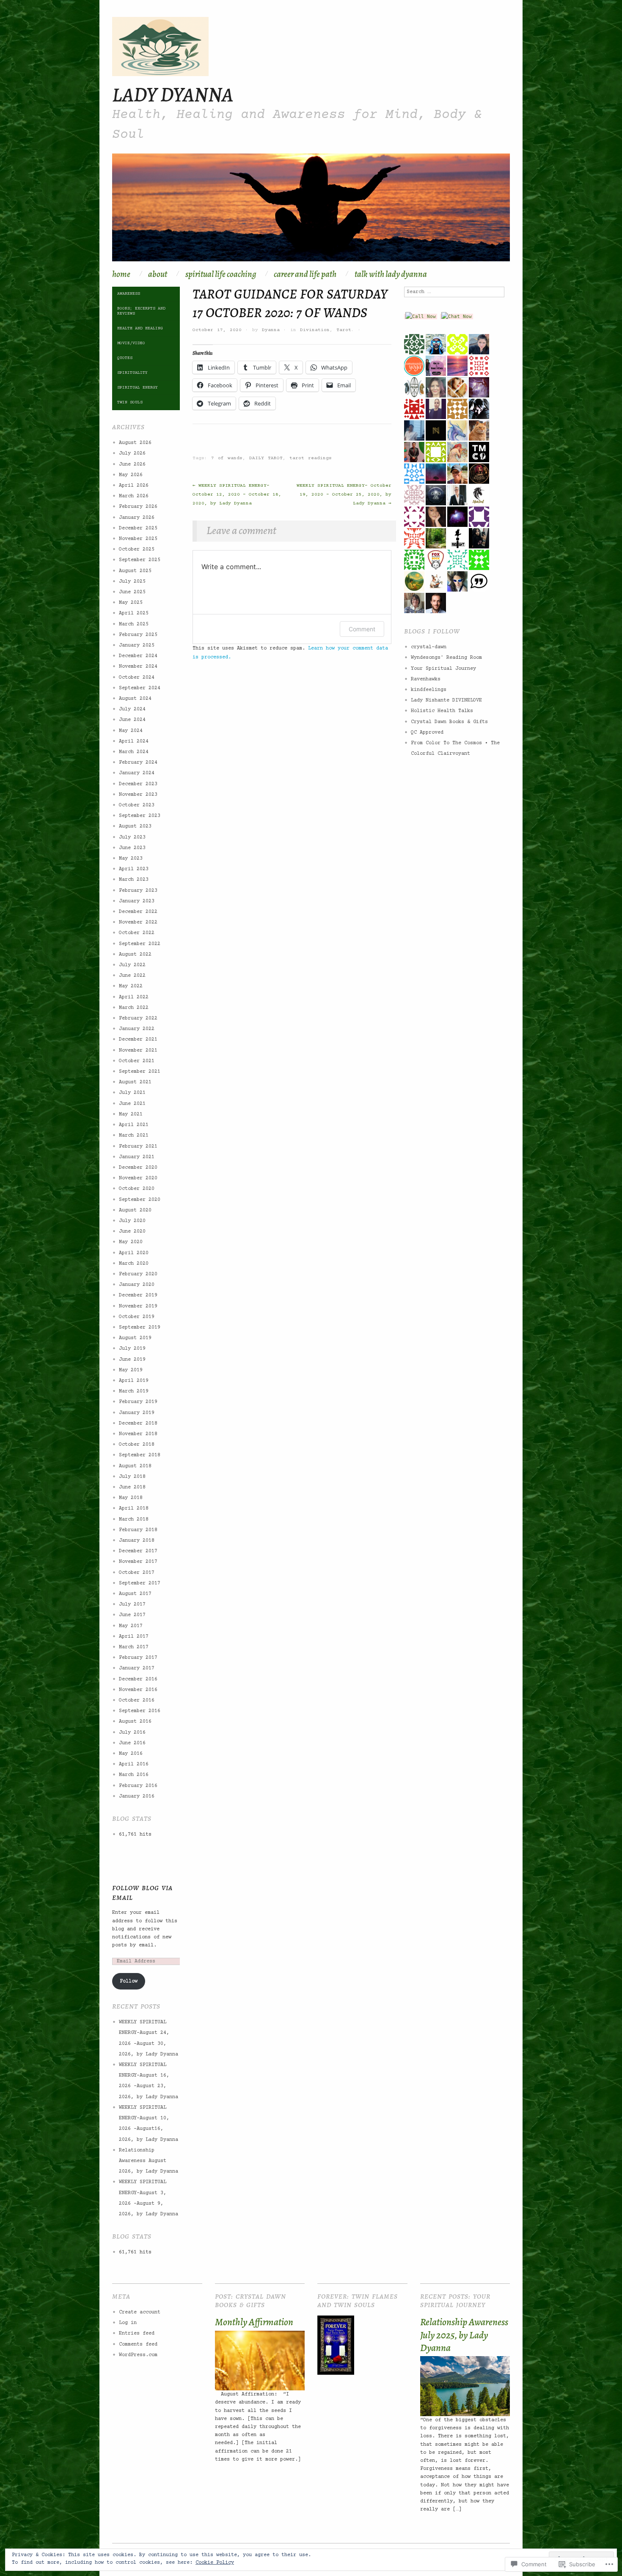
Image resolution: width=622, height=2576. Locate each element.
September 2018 (140, 1455)
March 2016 (134, 1775)
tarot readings (311, 458)
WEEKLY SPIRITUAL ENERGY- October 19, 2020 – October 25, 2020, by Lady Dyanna (344, 495)
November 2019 (138, 1306)
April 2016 (134, 1764)
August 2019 (135, 1338)
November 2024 (138, 667)
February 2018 (138, 1530)
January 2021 (137, 1157)
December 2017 (138, 1551)
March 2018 (134, 1520)
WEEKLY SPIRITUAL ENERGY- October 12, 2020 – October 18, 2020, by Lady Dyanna (237, 495)
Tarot (344, 330)
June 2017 (132, 1615)
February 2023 (138, 891)
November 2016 (138, 1690)
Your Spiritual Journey (443, 669)
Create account (140, 2312)
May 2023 (131, 859)
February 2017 (138, 1658)
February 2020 (138, 1274)
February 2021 (138, 1147)
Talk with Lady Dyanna (391, 274)
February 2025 (138, 635)
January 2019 (137, 1413)
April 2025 (134, 613)
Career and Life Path (305, 274)
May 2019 (131, 1370)
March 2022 (134, 1008)
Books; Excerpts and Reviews (141, 311)
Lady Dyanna (173, 94)
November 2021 (138, 1051)
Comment (362, 629)
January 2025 (137, 645)
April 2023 (134, 869)
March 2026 (134, 496)
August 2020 (135, 1210)
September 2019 (140, 1328)
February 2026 (138, 507)
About (158, 274)
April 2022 (134, 997)
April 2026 (134, 486)
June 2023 (132, 848)
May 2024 (131, 731)
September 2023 (140, 816)
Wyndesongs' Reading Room (446, 658)
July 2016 (132, 1733)
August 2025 (135, 571)
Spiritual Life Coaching (221, 274)
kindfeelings (429, 690)
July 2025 (132, 582)
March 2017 (134, 1647)
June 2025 (132, 592)
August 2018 (135, 1466)
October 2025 (137, 549)
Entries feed (137, 2333)
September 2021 (140, 1072)
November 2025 (138, 539)
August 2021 (135, 1082)
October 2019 (137, 1317)
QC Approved (427, 733)
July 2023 (132, 837)
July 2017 (132, 1605)
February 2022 (138, 1018)
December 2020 (138, 1168)
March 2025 (134, 624)
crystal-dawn (429, 647)
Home (121, 274)
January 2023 (137, 901)
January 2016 (137, 1796)
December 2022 (138, 912)
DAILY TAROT (266, 458)
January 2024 (137, 773)
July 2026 (132, 454)
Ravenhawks (426, 679)
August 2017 (135, 1594)
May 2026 (131, 475)
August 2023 (135, 826)
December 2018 (138, 1424)
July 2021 (132, 1093)
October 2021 (137, 1061)
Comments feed (138, 2344)
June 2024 (132, 720)
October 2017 (137, 1573)
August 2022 (135, 955)
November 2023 (138, 795)
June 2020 (132, 1232)
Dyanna (271, 330)
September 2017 (140, 1583)
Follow (129, 1981)
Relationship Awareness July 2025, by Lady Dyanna (464, 2335)
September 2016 (140, 1711)
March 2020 (134, 1264)
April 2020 (134, 1253)
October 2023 (137, 805)
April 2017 (134, 1637)
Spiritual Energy (138, 388)
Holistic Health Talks (442, 711)
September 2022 (140, 944)
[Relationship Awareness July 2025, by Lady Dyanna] (465, 2386)
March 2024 (134, 752)
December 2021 (138, 1040)
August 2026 (135, 443)
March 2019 (134, 1391)
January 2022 (137, 1029)
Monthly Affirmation (254, 2322)
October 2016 (137, 1700)
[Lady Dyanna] (311, 212)
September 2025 (140, 560)
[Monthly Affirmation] (260, 2361)
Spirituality (132, 373)
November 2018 (138, 1434)
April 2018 (134, 1509)
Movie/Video (131, 343)
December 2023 (138, 784)
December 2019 (138, 1295)
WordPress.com (138, 2355)
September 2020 (140, 1200)
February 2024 (138, 763)
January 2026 (137, 518)
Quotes (125, 358)
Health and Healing (140, 328)
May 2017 (131, 1626)
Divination (315, 330)
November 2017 (138, 1562)
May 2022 (131, 986)
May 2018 (131, 1498)
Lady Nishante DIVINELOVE (446, 700)
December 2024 (138, 656)
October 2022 (137, 933)
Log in (128, 2323)
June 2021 (132, 1104)
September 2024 (140, 688)
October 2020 (137, 1189)
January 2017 (137, 1668)
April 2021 (134, 1125)
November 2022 (138, 922)
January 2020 (137, 1285)
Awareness (129, 294)
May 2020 (131, 1242)
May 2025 (131, 603)
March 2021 (134, 1136)
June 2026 (132, 465)
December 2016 (138, 1679)
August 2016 (135, 1722)
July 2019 (132, 1349)
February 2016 (138, 1786)
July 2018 (132, 1477)
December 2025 (138, 528)
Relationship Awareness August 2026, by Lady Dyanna (149, 2161)
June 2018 (132, 1487)
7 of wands (227, 458)
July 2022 (132, 965)
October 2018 (137, 1445)
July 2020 (132, 1221)
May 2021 (131, 1114)
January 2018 (137, 1541)
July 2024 (132, 709)
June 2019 (132, 1360)
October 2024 (137, 678)
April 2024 (134, 741)
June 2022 (132, 976)
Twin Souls (130, 402)
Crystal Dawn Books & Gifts (449, 722)
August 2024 (135, 699)
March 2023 (134, 880)
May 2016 (131, 1754)
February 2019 (138, 1402)
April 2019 (134, 1381)
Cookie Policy (215, 2563)
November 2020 (138, 1178)
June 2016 (132, 1743)
